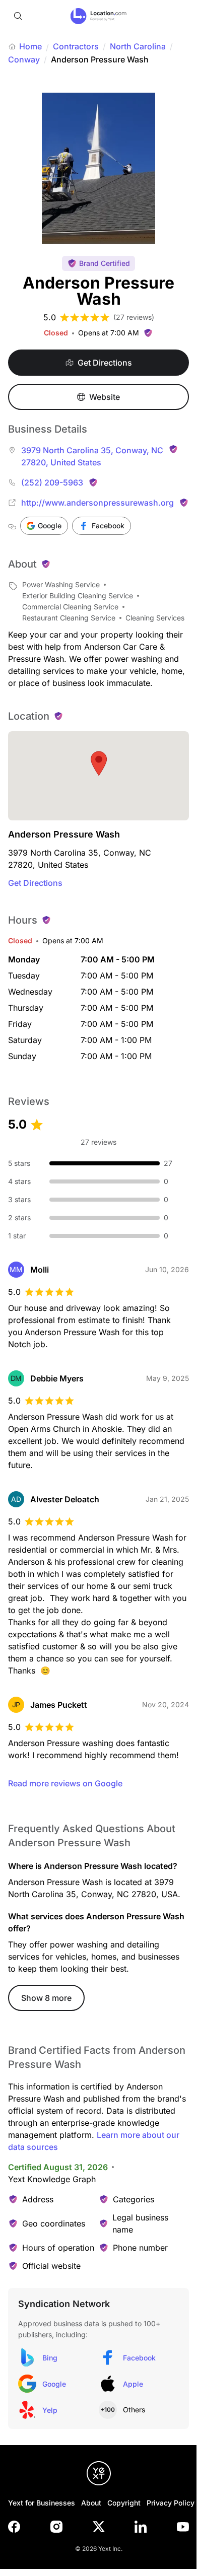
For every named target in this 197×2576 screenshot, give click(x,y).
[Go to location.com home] (98, 16)
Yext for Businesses (42, 2503)
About (91, 2503)
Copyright (124, 2503)
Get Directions (35, 883)
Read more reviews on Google (65, 1783)
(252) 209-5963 (52, 482)
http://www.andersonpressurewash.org (97, 503)
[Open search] (18, 16)
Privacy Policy (171, 2503)
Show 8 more (46, 1998)
